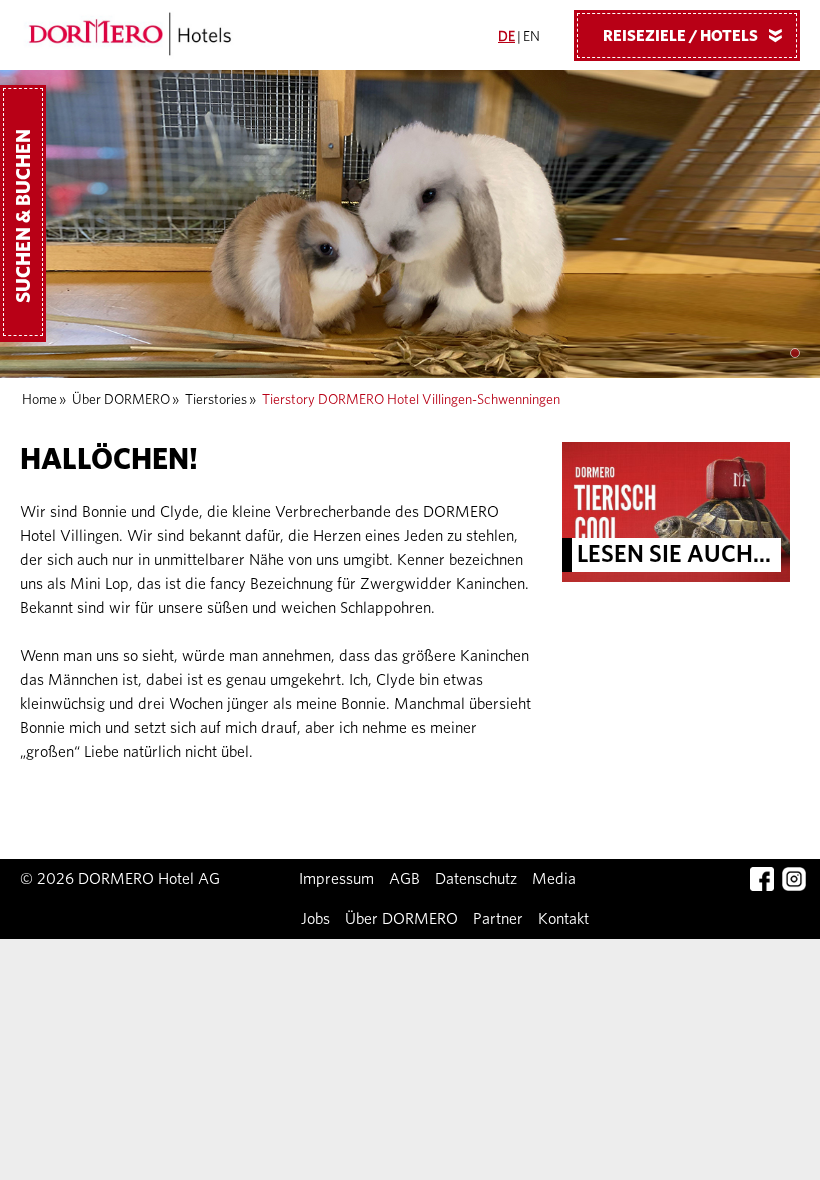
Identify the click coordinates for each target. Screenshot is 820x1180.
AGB (404, 879)
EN (531, 37)
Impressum (336, 879)
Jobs (315, 919)
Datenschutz (476, 879)
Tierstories (216, 400)
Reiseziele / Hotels (696, 36)
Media (554, 879)
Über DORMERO (121, 400)
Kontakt (563, 919)
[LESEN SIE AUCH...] (676, 511)
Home (39, 400)
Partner (498, 919)
